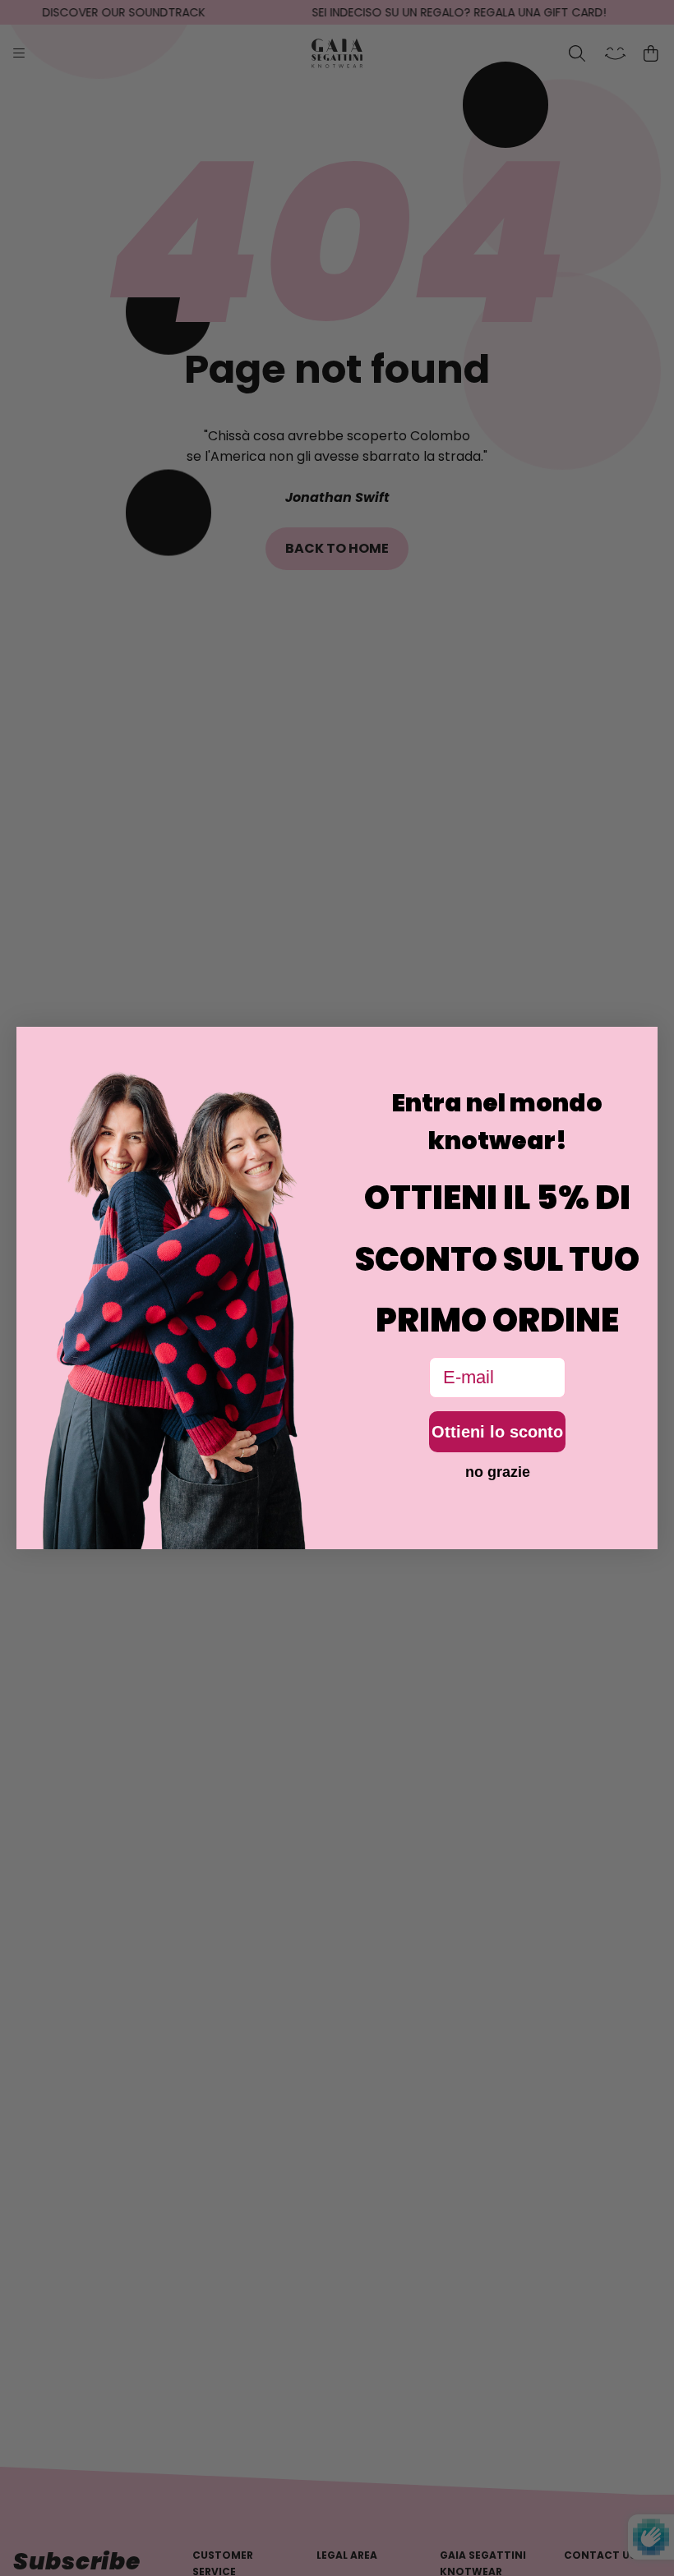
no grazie (498, 1472)
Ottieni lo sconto (497, 1432)
